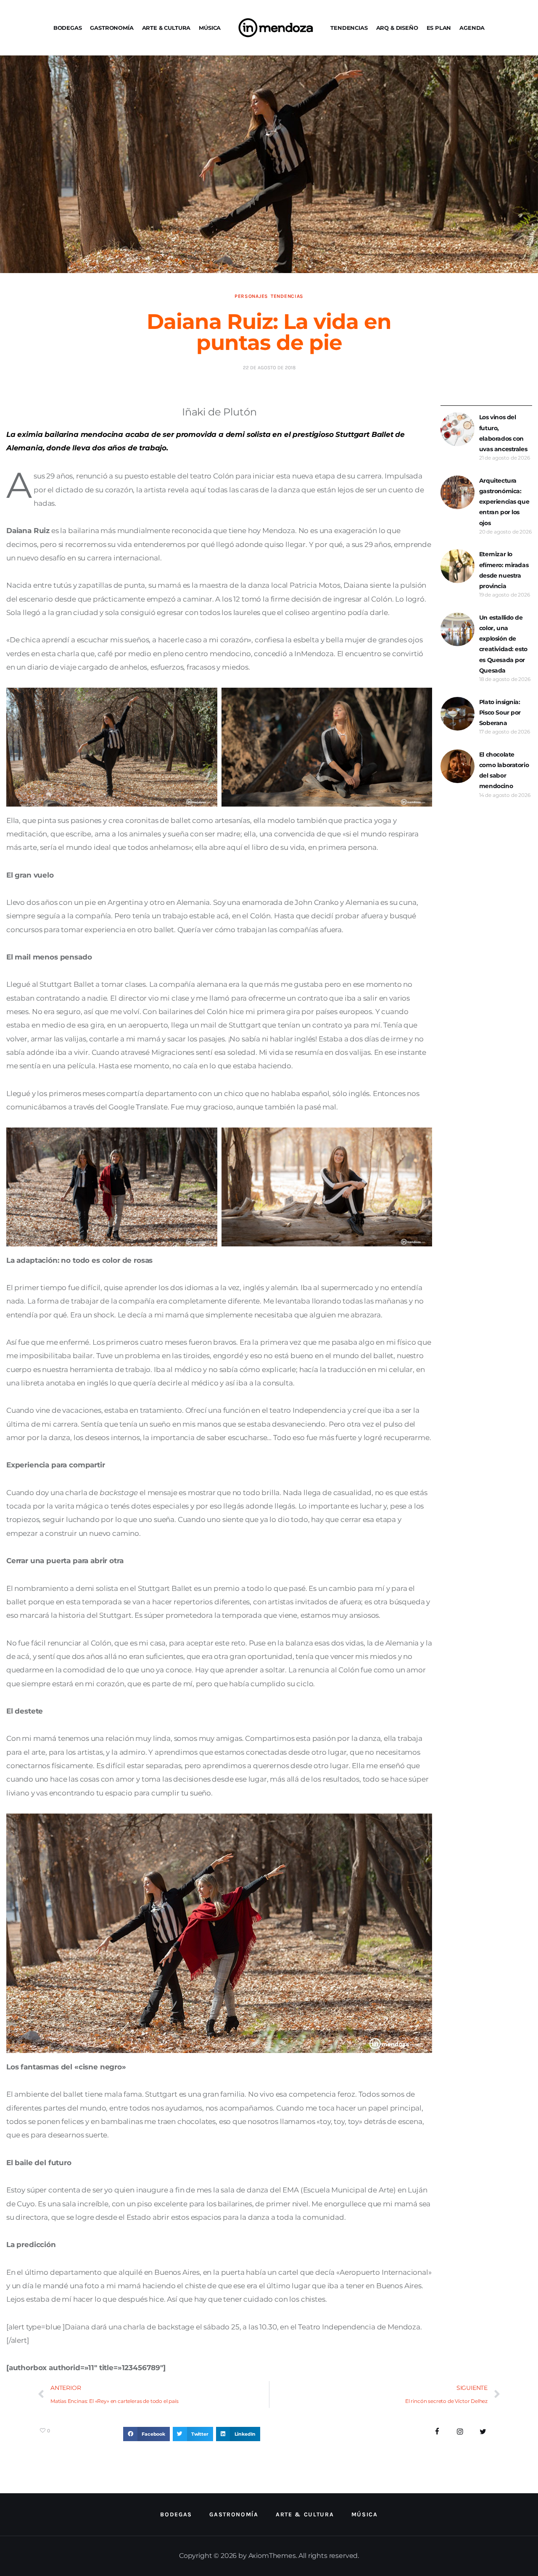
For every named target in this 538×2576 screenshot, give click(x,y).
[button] (146, 2434)
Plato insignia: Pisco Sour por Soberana (500, 712)
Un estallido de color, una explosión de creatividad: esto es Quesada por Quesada (503, 644)
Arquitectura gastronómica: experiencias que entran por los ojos (504, 502)
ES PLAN (439, 28)
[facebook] (437, 2432)
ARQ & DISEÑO (397, 28)
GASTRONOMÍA (112, 28)
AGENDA (472, 28)
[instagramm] (460, 2432)
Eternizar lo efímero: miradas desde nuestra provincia (504, 570)
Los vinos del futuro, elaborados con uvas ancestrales (503, 433)
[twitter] (483, 2432)
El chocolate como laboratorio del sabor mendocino (504, 770)
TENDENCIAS (349, 28)
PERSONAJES (251, 296)
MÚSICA (210, 28)
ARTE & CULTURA (166, 28)
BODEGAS (68, 28)
